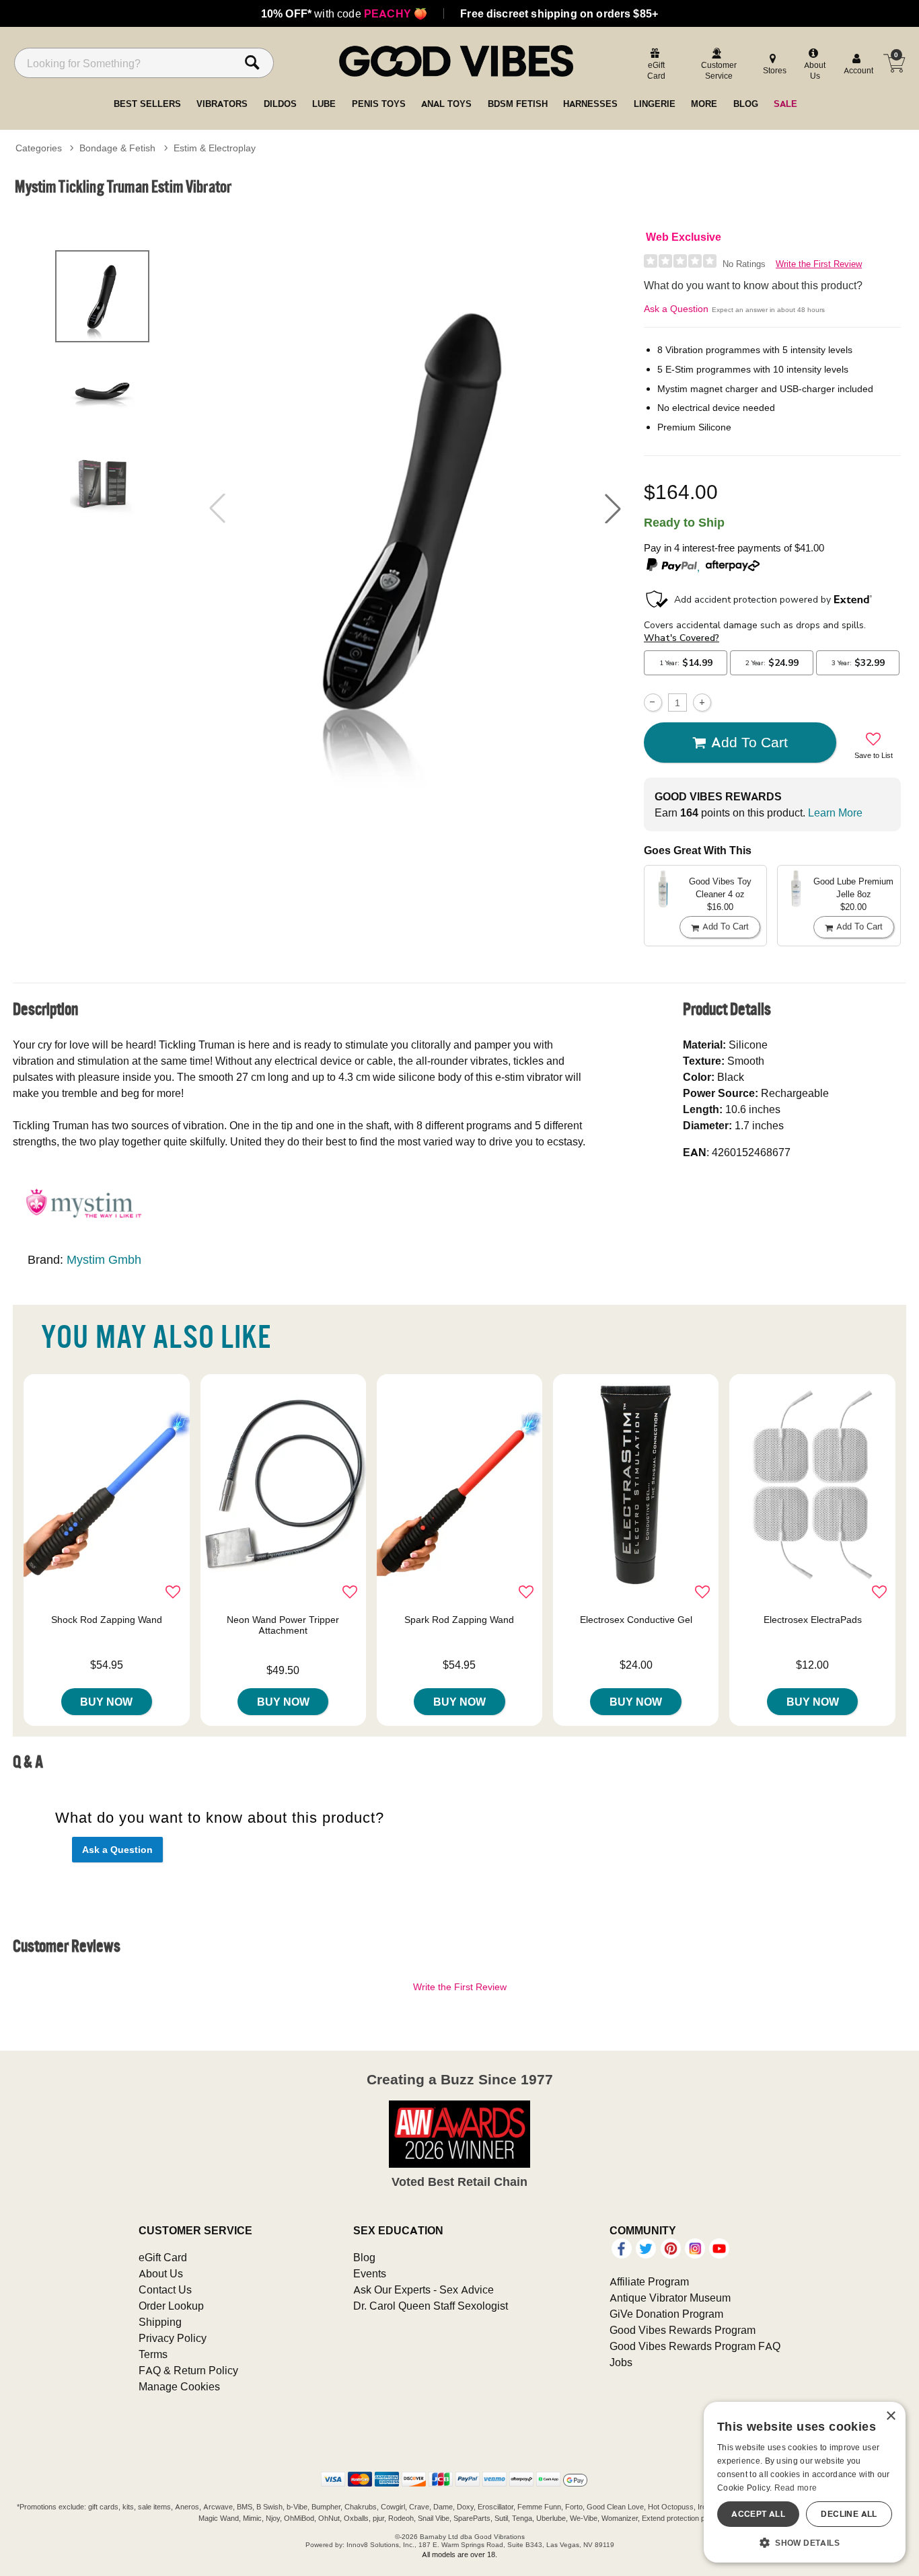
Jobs (621, 2362)
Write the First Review (819, 264)
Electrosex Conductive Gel (636, 1620)
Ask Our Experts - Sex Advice (424, 2289)
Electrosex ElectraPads (813, 1620)
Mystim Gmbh (104, 1259)
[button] (613, 508)
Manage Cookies (179, 2386)
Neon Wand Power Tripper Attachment (283, 1625)
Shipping (160, 2322)
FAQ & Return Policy (188, 2370)
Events (370, 2273)
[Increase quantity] (702, 703)
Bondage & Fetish (117, 148)
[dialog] (805, 2482)
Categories (39, 148)
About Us (161, 2273)
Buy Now (106, 1702)
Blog (364, 2257)
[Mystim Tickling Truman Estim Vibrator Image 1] (415, 508)
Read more (796, 2488)
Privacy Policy (173, 2338)
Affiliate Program (649, 2281)
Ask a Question (676, 309)
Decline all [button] (849, 2514)
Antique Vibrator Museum (670, 2298)
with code (344, 13)
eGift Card (163, 2257)
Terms (153, 2354)
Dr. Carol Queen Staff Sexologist (431, 2306)
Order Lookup (171, 2306)
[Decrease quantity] (653, 703)
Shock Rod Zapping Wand (107, 1620)
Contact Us (165, 2289)
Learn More (835, 812)
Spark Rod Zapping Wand (459, 1620)
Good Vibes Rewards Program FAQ (695, 2346)
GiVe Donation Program (666, 2314)
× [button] (890, 2416)
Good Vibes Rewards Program (683, 2330)
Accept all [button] (758, 2514)
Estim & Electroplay (215, 148)
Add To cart (749, 742)
